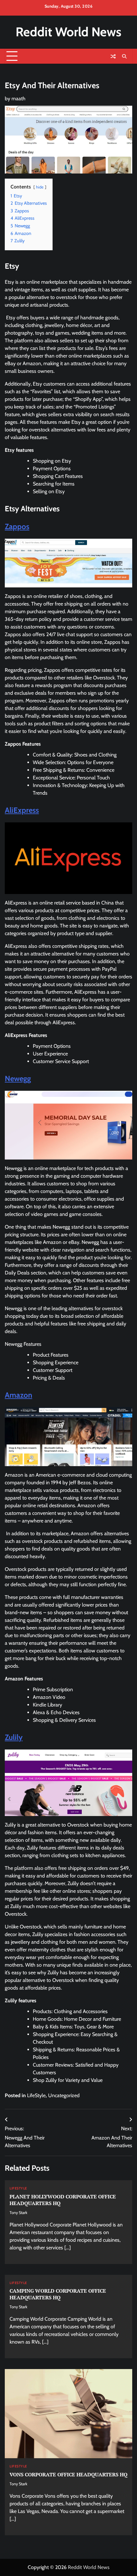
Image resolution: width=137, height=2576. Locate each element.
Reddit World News (68, 32)
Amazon (18, 1395)
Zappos (17, 526)
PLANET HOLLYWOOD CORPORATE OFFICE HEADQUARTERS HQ (63, 2200)
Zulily (14, 1737)
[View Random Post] (113, 56)
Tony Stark (18, 2213)
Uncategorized (64, 2095)
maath (18, 99)
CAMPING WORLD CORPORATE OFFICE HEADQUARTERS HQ (58, 2294)
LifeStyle (36, 2095)
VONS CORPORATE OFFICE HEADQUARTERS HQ (68, 2474)
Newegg (18, 1079)
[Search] (124, 56)
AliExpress (22, 810)
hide (40, 187)
